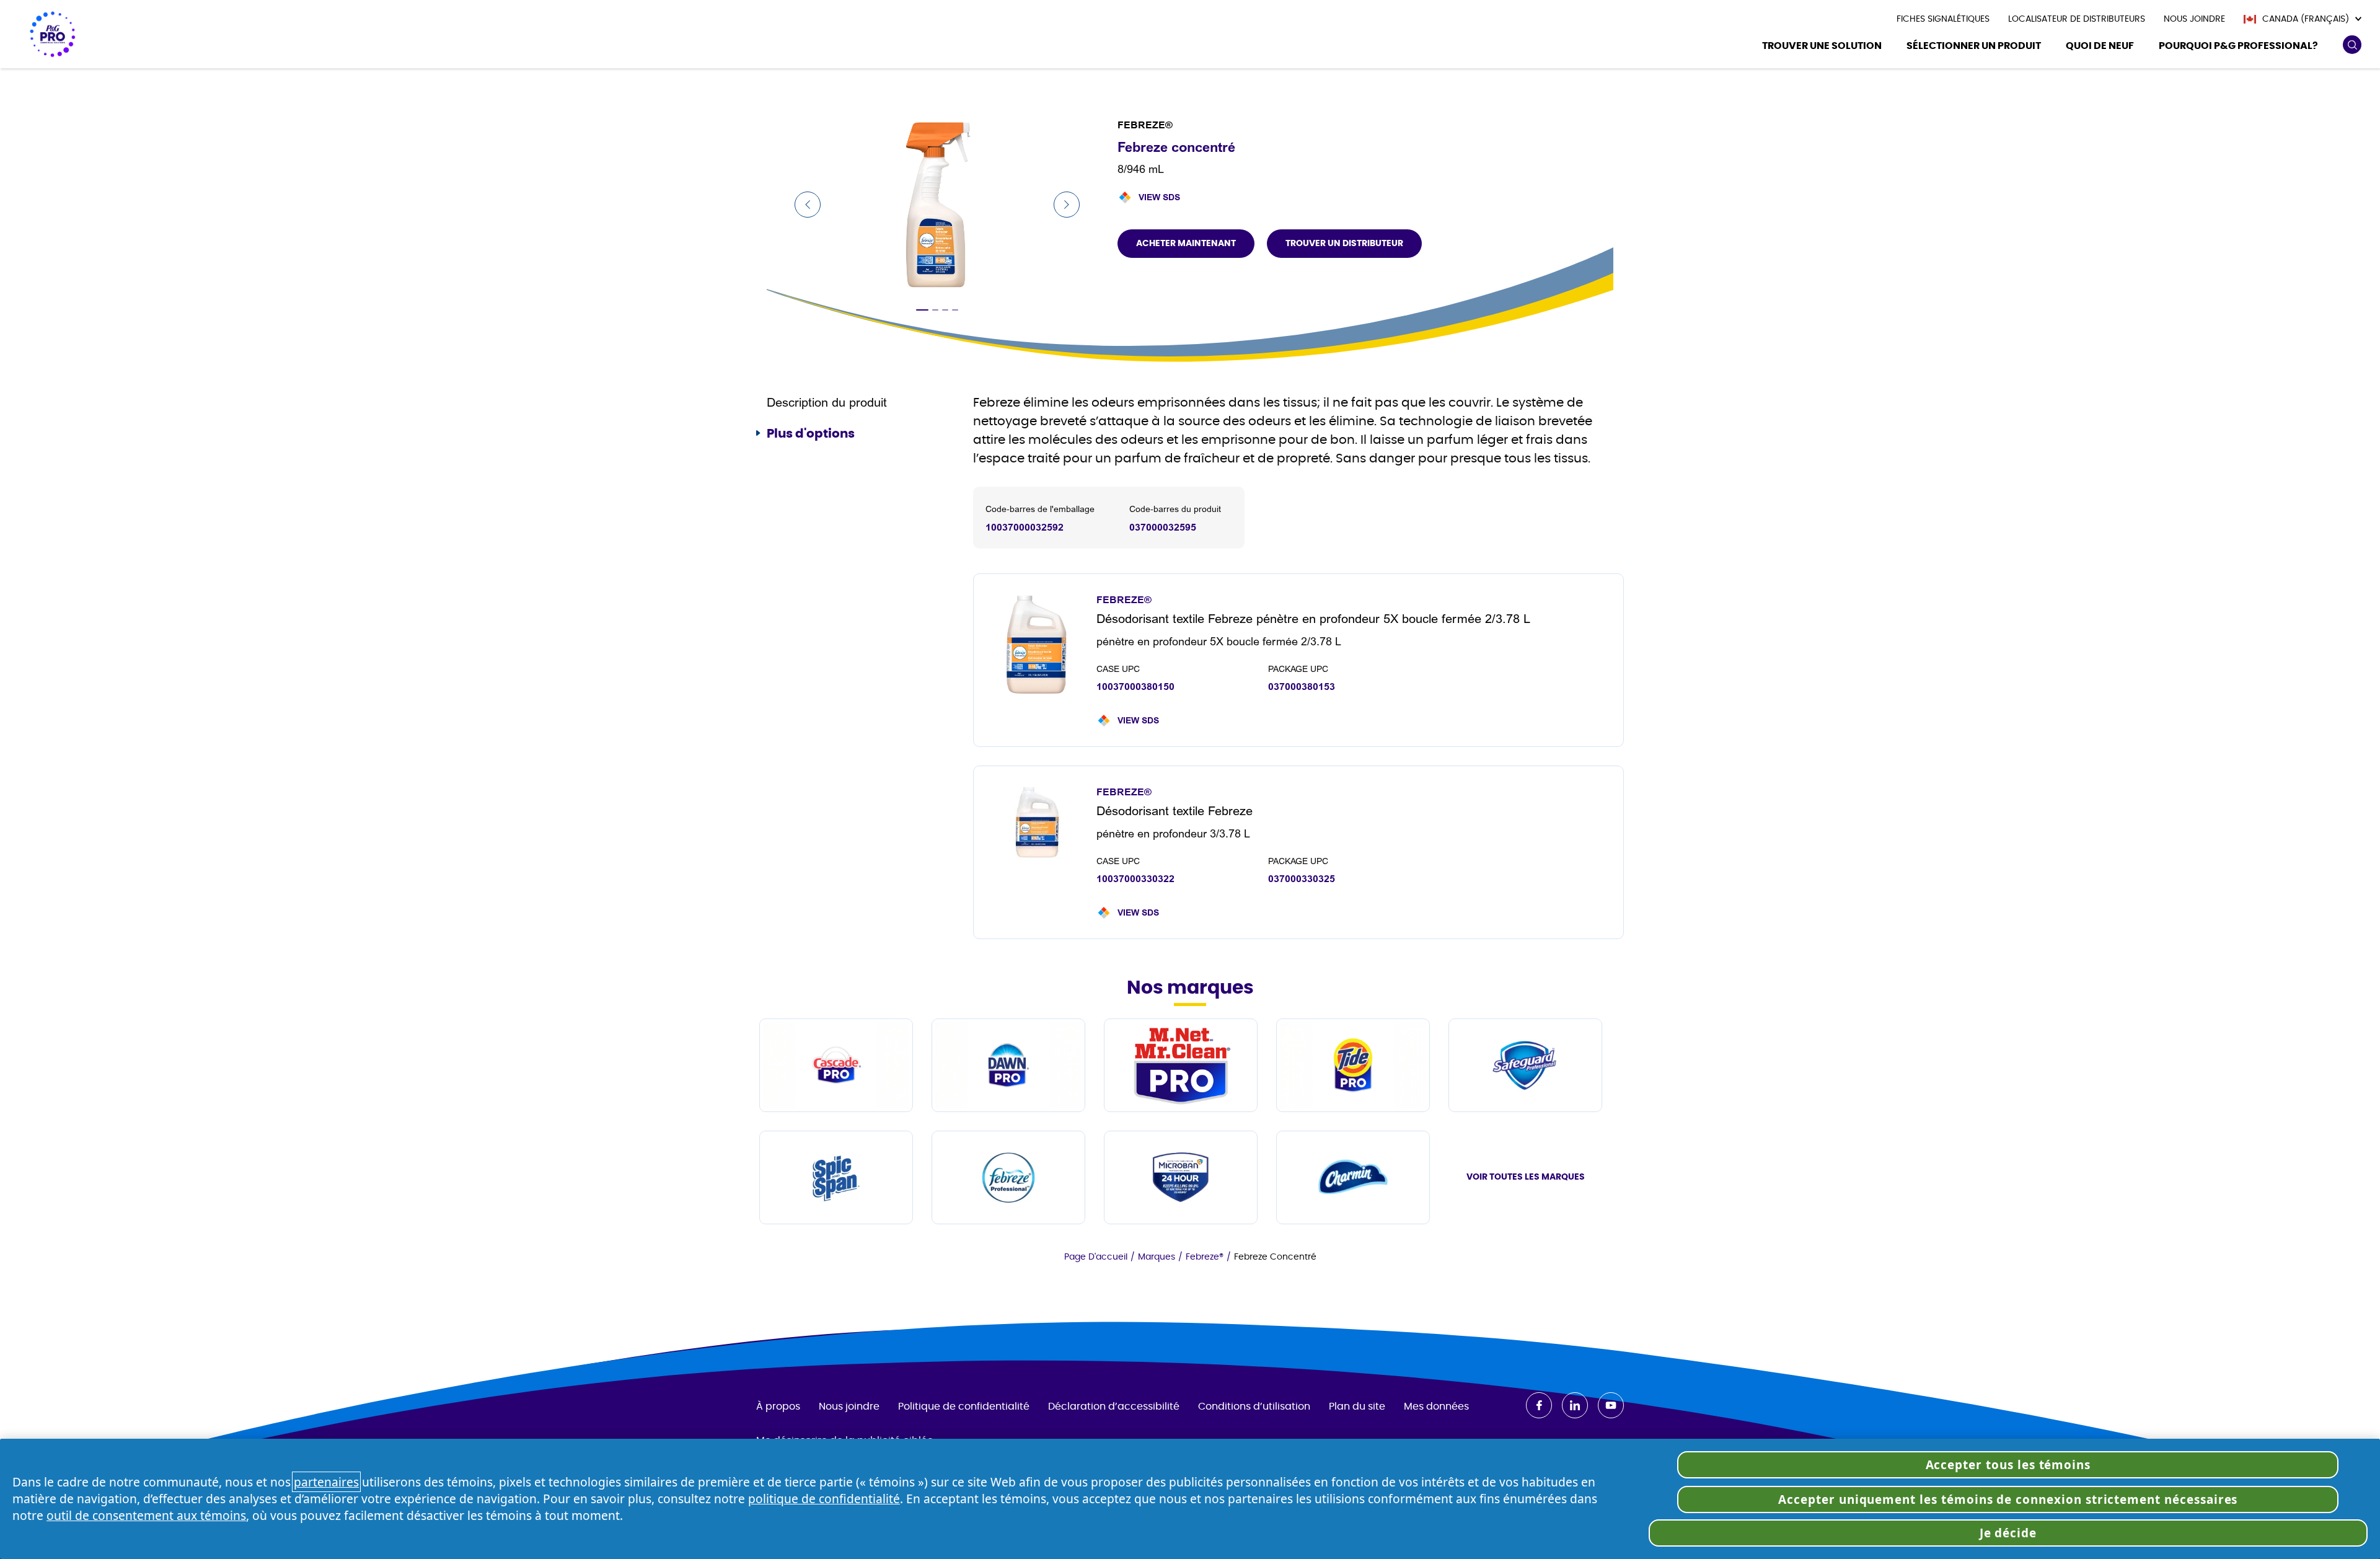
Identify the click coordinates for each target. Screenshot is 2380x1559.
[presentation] (1943, 19)
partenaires (326, 1482)
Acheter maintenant (1186, 244)
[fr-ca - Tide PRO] (1353, 1065)
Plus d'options (811, 434)
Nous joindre (849, 1407)
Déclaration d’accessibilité (1114, 1407)
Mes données (1436, 1407)
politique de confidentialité (824, 1499)
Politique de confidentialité (964, 1407)
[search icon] (2352, 45)
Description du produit (827, 403)
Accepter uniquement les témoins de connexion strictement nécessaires (2008, 1499)
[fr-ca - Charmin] (1353, 1177)
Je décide (2008, 1533)
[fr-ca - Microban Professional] (1181, 1177)
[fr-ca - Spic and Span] (836, 1177)
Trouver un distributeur (1344, 244)
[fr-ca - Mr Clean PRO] (1181, 1065)
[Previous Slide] (808, 205)
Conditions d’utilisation (1254, 1407)
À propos (778, 1407)
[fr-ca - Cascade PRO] (836, 1065)
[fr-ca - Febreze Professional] (1008, 1177)
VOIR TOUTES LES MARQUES (1526, 1177)
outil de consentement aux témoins (146, 1515)
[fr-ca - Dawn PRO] (1008, 1065)
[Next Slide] (1067, 205)
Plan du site (1357, 1407)
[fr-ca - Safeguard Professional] (1525, 1065)
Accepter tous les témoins (2008, 1465)
